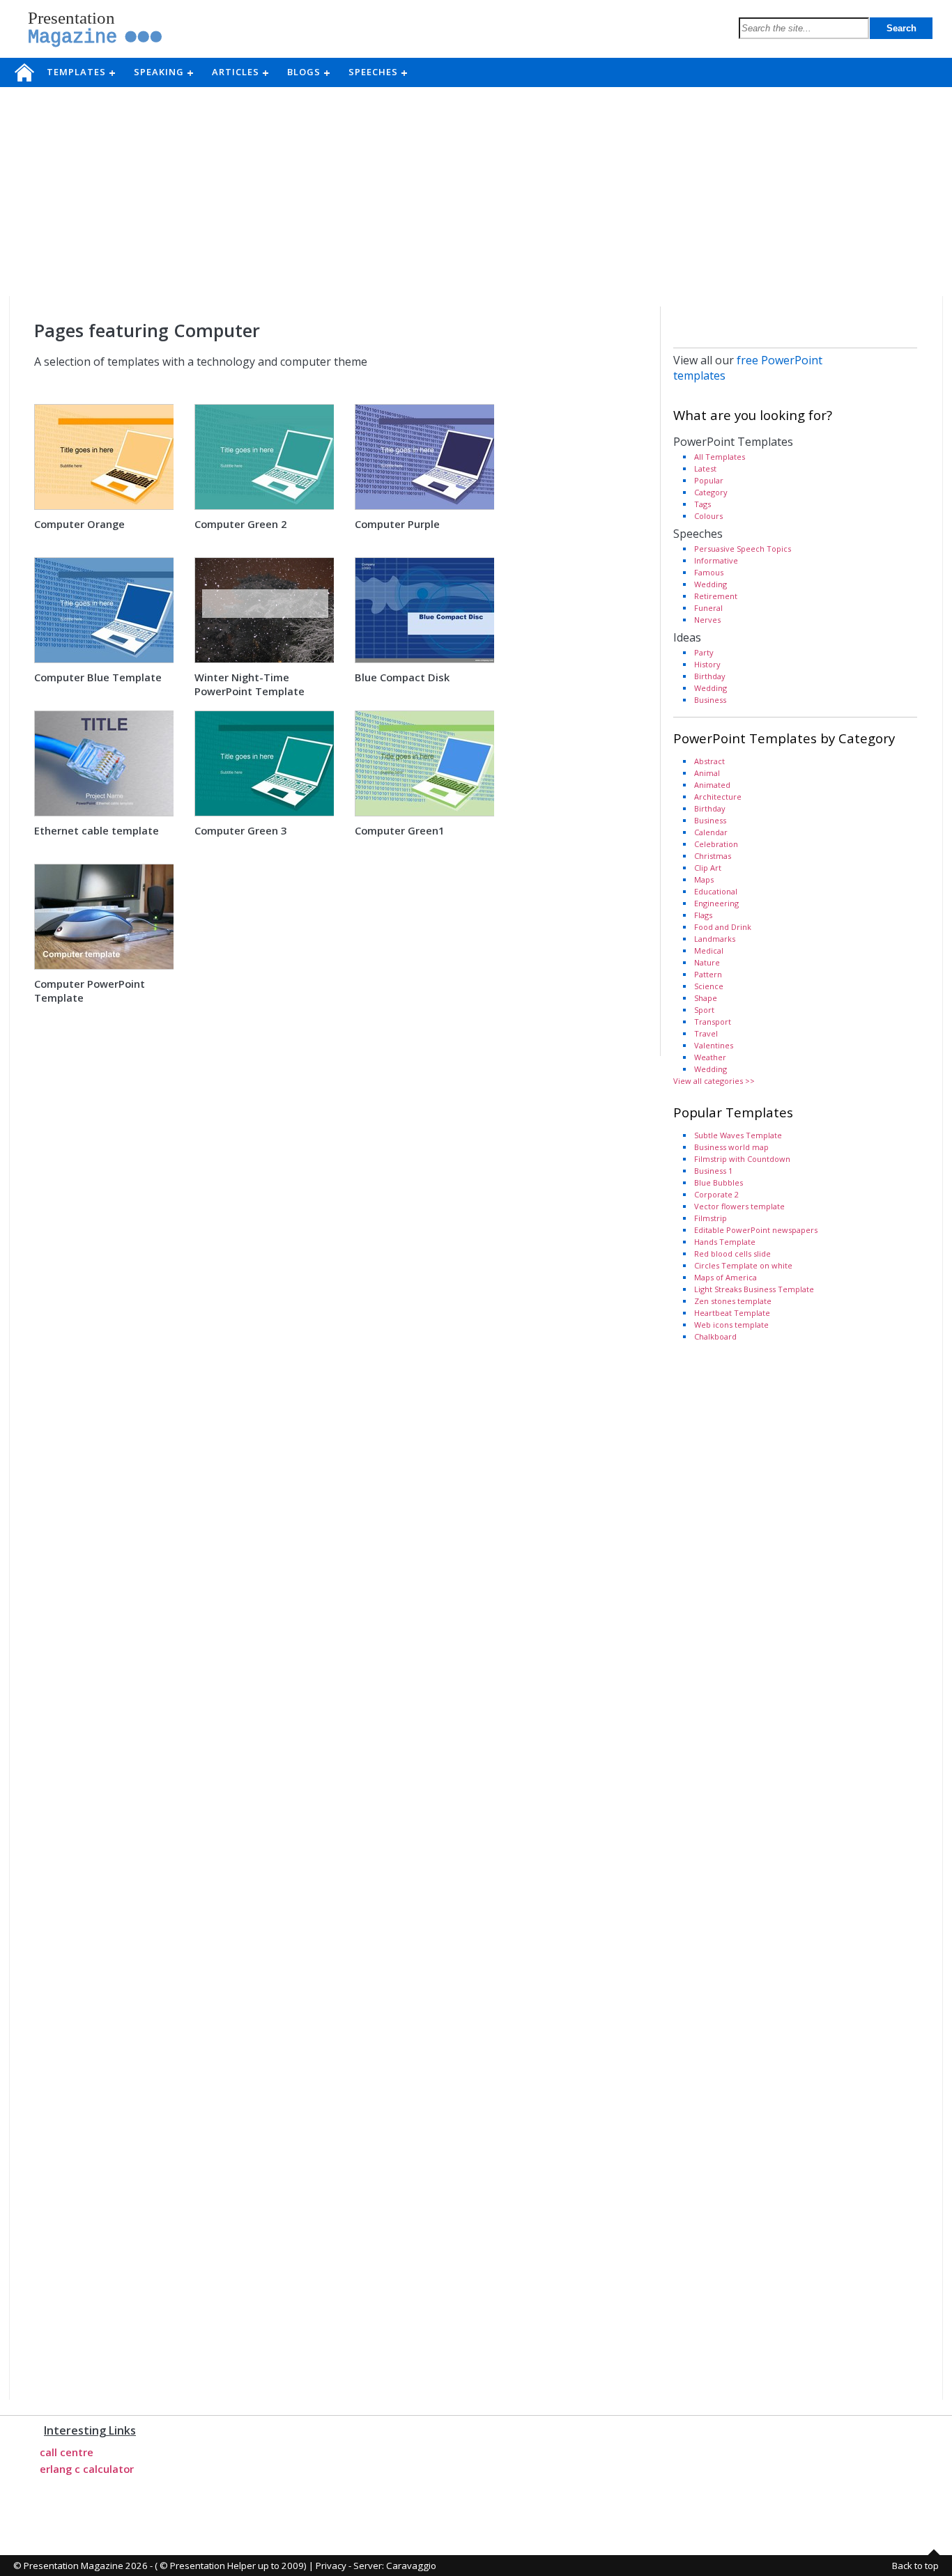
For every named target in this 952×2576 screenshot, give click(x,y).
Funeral (708, 608)
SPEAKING (163, 72)
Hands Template (725, 1242)
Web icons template (731, 1325)
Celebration (716, 844)
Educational (716, 891)
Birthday (710, 676)
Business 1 (713, 1171)
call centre (67, 2452)
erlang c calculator (87, 2469)
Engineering (716, 903)
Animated (712, 785)
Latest (705, 468)
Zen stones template (733, 1301)
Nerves (707, 620)
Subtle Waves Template (738, 1135)
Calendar (711, 832)
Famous (709, 572)
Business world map (731, 1147)
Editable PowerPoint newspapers (756, 1230)
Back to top (915, 2566)
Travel (706, 1033)
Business (710, 700)
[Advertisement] (476, 192)
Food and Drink (723, 927)
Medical (709, 951)
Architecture (718, 797)
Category (711, 492)
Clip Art (708, 868)
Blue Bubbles (719, 1182)
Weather (710, 1057)
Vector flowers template (739, 1206)
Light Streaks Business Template (754, 1289)
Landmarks (715, 939)
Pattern (708, 974)
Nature (707, 962)
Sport (704, 1010)
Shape (706, 998)
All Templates (720, 457)
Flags (703, 915)
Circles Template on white (743, 1265)
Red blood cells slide (732, 1254)
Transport (713, 1022)
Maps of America (725, 1277)
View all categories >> (714, 1081)
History (707, 664)
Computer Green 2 (240, 524)
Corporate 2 (716, 1194)
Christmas (713, 856)
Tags (703, 504)
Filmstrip (711, 1218)
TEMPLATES (80, 72)
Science (709, 986)
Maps (704, 879)
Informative (716, 560)
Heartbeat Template (732, 1313)
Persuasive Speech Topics (743, 549)
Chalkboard (715, 1336)
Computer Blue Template (98, 677)
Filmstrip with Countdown (742, 1159)
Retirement (716, 596)
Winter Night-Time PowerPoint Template (249, 684)
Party (704, 652)
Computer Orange (79, 524)
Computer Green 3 (240, 830)
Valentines (714, 1045)
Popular (709, 480)
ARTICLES (240, 72)
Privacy (331, 2566)
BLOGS (308, 72)
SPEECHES (377, 72)
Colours (708, 516)
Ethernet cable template (97, 830)
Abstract (709, 761)
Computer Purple (397, 524)
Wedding (711, 584)
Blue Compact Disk (402, 677)
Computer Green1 (399, 830)
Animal (707, 773)
